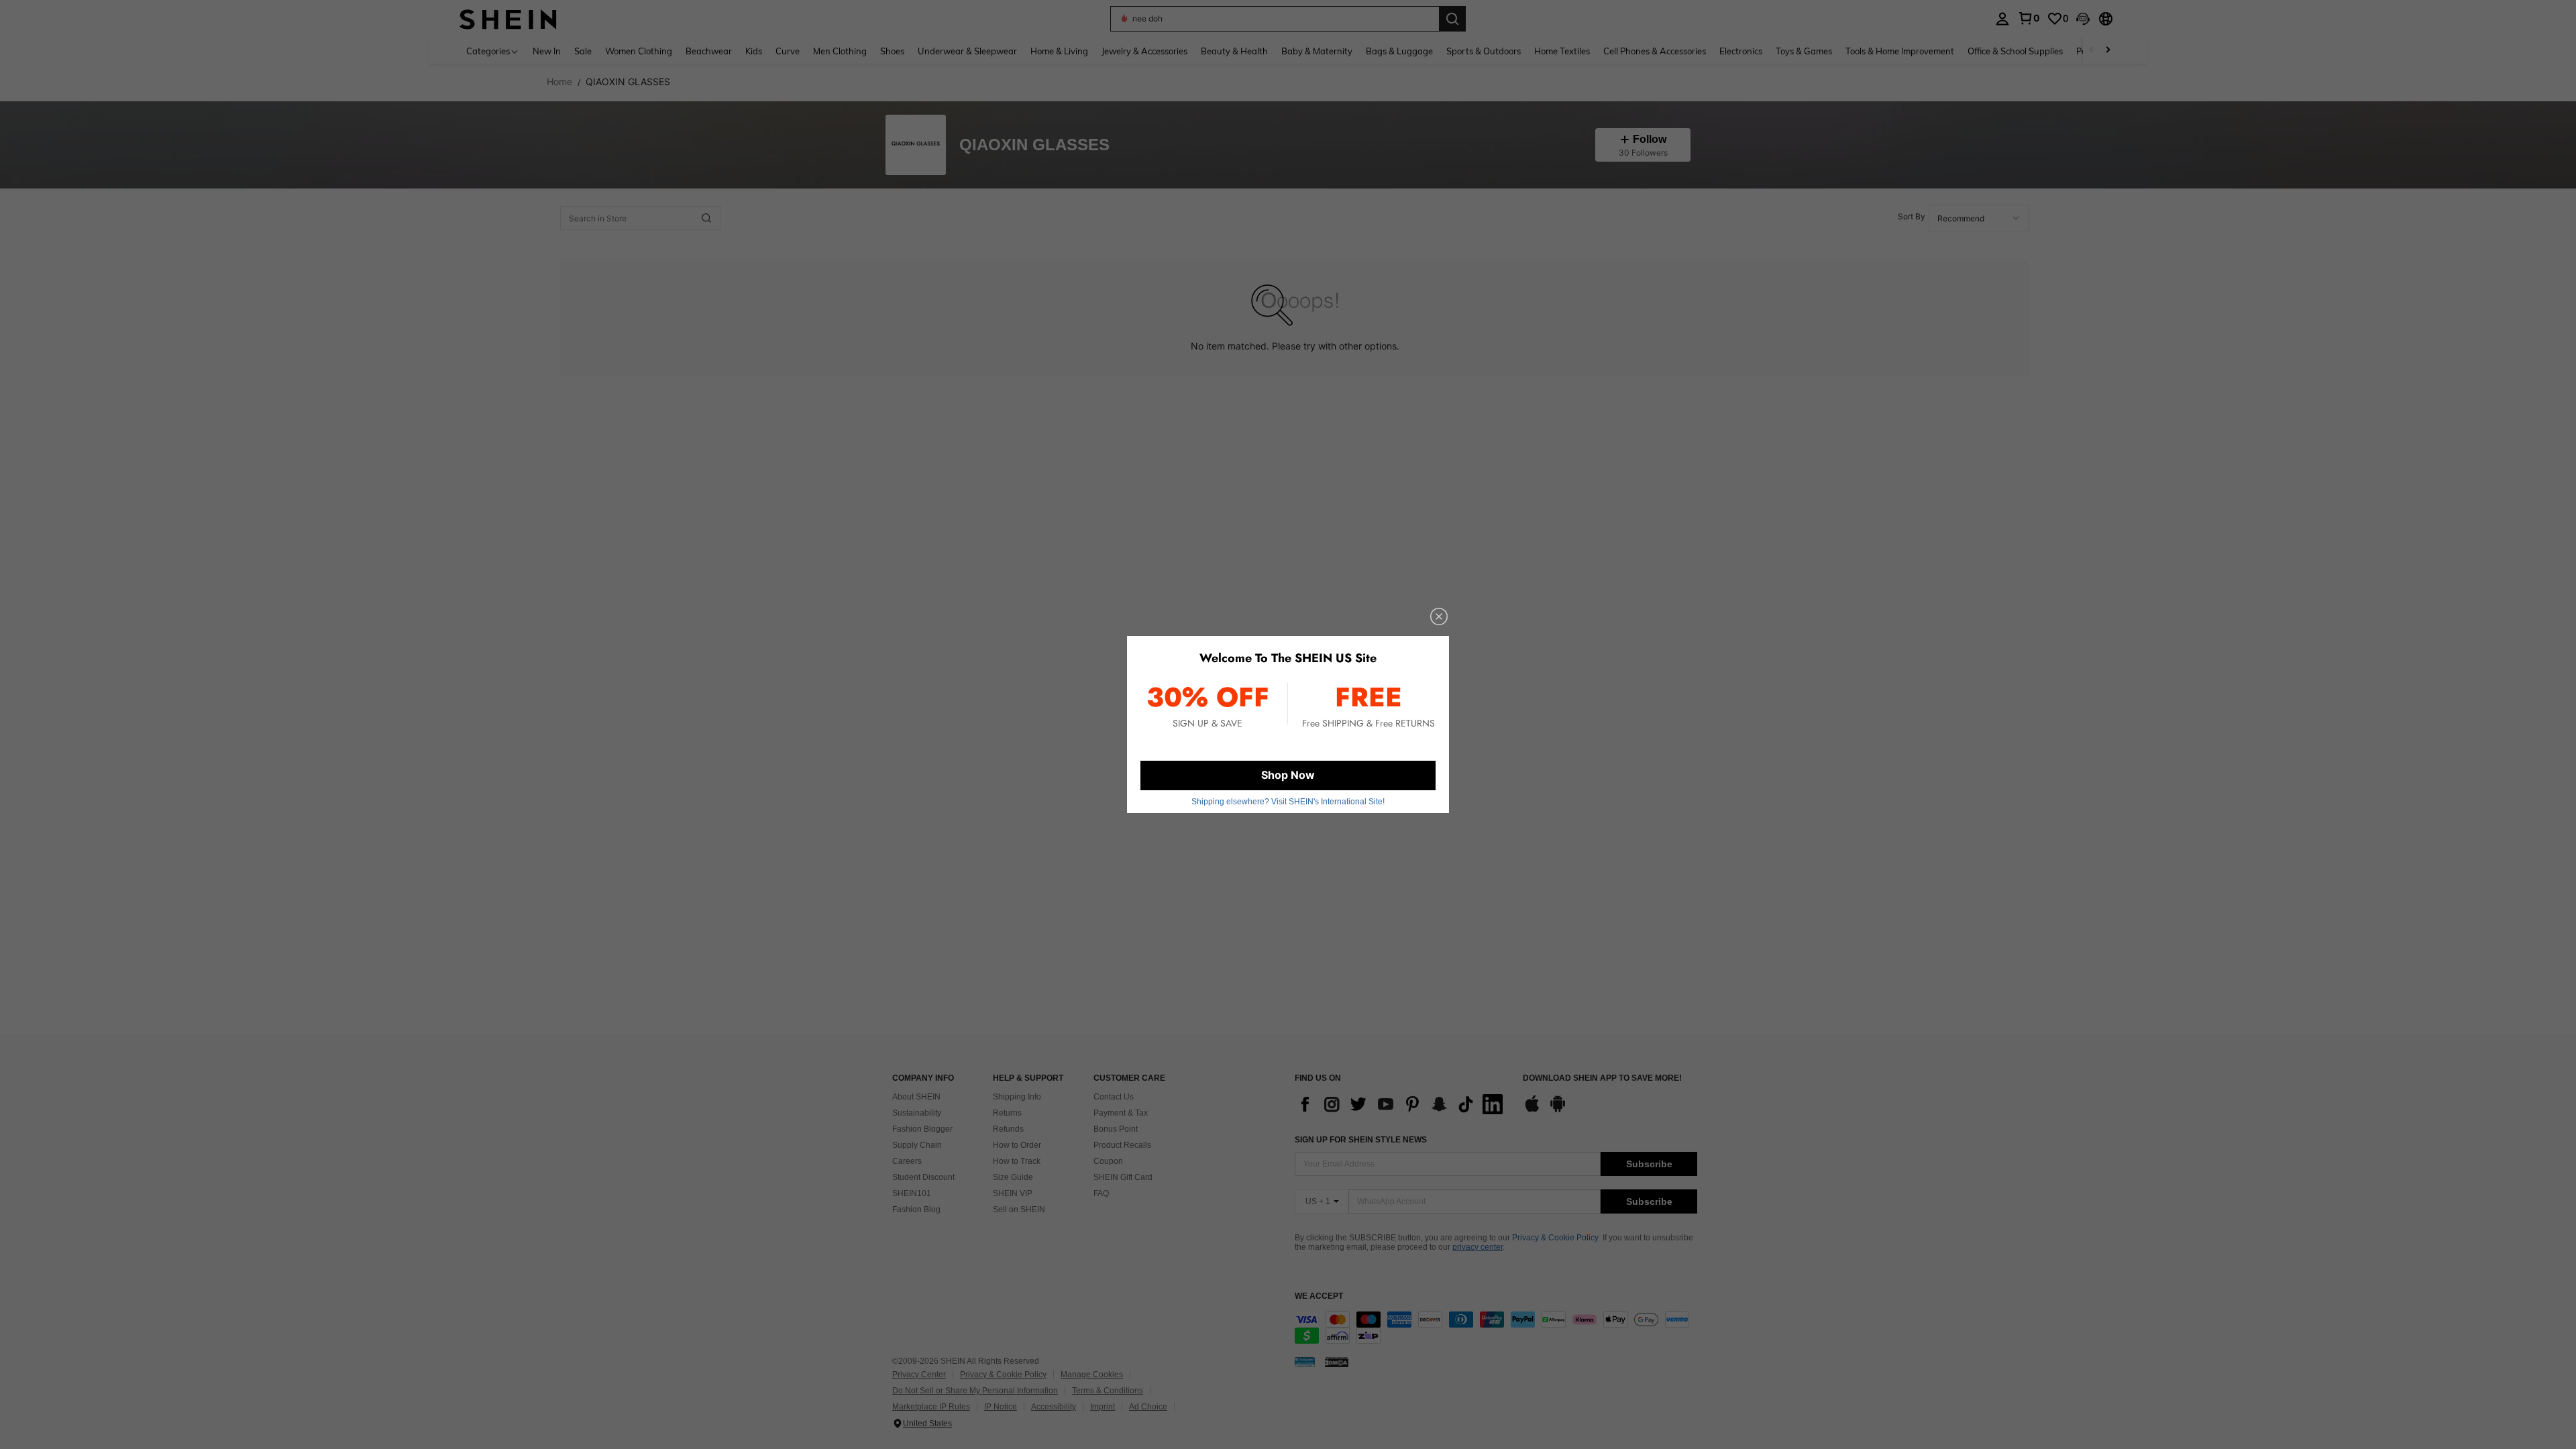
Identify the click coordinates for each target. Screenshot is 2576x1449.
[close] (1439, 616)
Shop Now (1288, 775)
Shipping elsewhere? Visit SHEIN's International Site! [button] (1288, 802)
